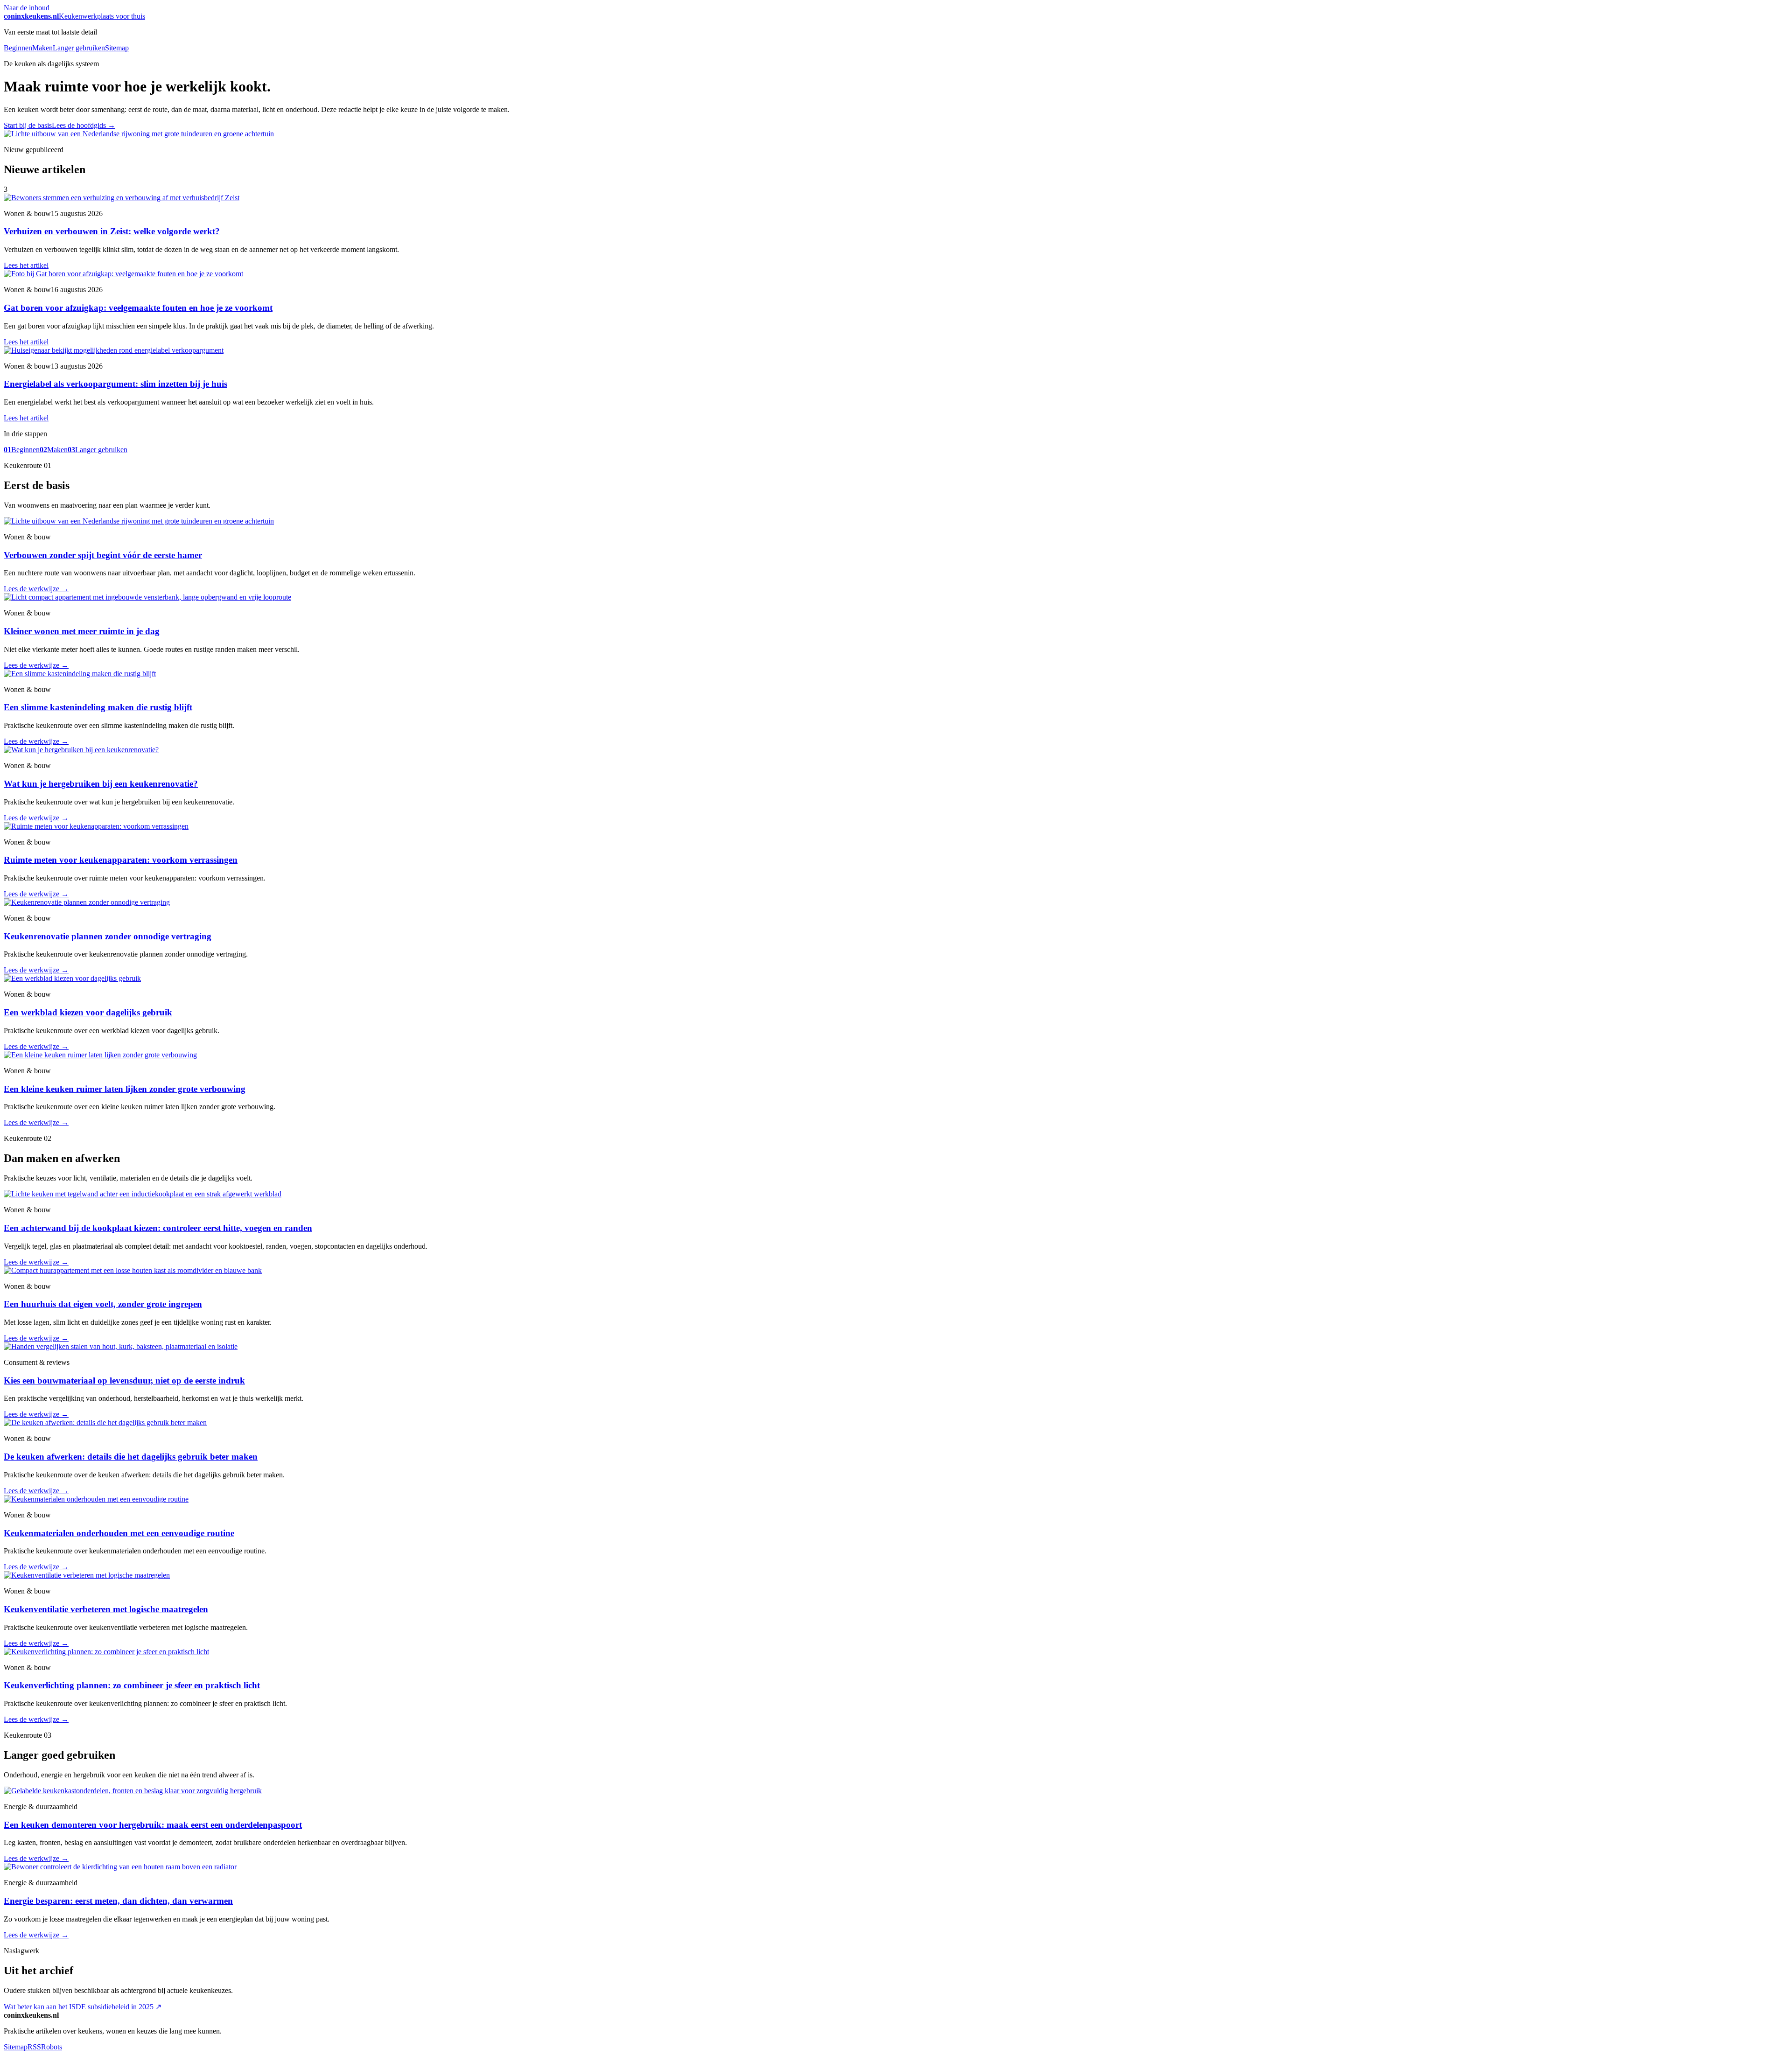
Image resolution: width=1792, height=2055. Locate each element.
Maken (42, 48)
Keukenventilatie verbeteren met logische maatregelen (106, 1609)
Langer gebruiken (79, 48)
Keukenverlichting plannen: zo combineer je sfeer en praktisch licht (132, 1685)
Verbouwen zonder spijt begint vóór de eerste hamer (103, 555)
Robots (52, 2047)
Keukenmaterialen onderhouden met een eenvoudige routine (119, 1533)
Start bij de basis (28, 125)
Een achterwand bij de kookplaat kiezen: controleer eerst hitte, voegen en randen (158, 1228)
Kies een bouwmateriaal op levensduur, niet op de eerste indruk (124, 1380)
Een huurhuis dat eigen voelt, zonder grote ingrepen (103, 1304)
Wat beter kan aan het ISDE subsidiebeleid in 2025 (83, 2007)
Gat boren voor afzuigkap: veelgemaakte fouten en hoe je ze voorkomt (138, 308)
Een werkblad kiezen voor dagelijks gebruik (88, 1012)
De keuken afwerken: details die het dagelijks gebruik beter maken (131, 1457)
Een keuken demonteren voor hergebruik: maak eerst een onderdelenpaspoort (153, 1825)
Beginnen (18, 48)
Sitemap (117, 48)
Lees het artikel (26, 265)
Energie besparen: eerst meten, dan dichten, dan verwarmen (118, 1901)
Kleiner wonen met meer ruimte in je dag (82, 631)
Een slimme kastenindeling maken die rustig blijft (98, 707)
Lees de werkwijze (36, 589)
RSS (34, 2047)
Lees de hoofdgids (84, 125)
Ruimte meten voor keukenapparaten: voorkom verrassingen (121, 860)
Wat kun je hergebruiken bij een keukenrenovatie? (101, 784)
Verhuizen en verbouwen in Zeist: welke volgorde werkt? (112, 231)
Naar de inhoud (27, 8)
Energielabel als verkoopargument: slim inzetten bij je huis (115, 384)
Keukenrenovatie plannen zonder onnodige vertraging (108, 936)
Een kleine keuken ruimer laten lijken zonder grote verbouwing (125, 1089)
